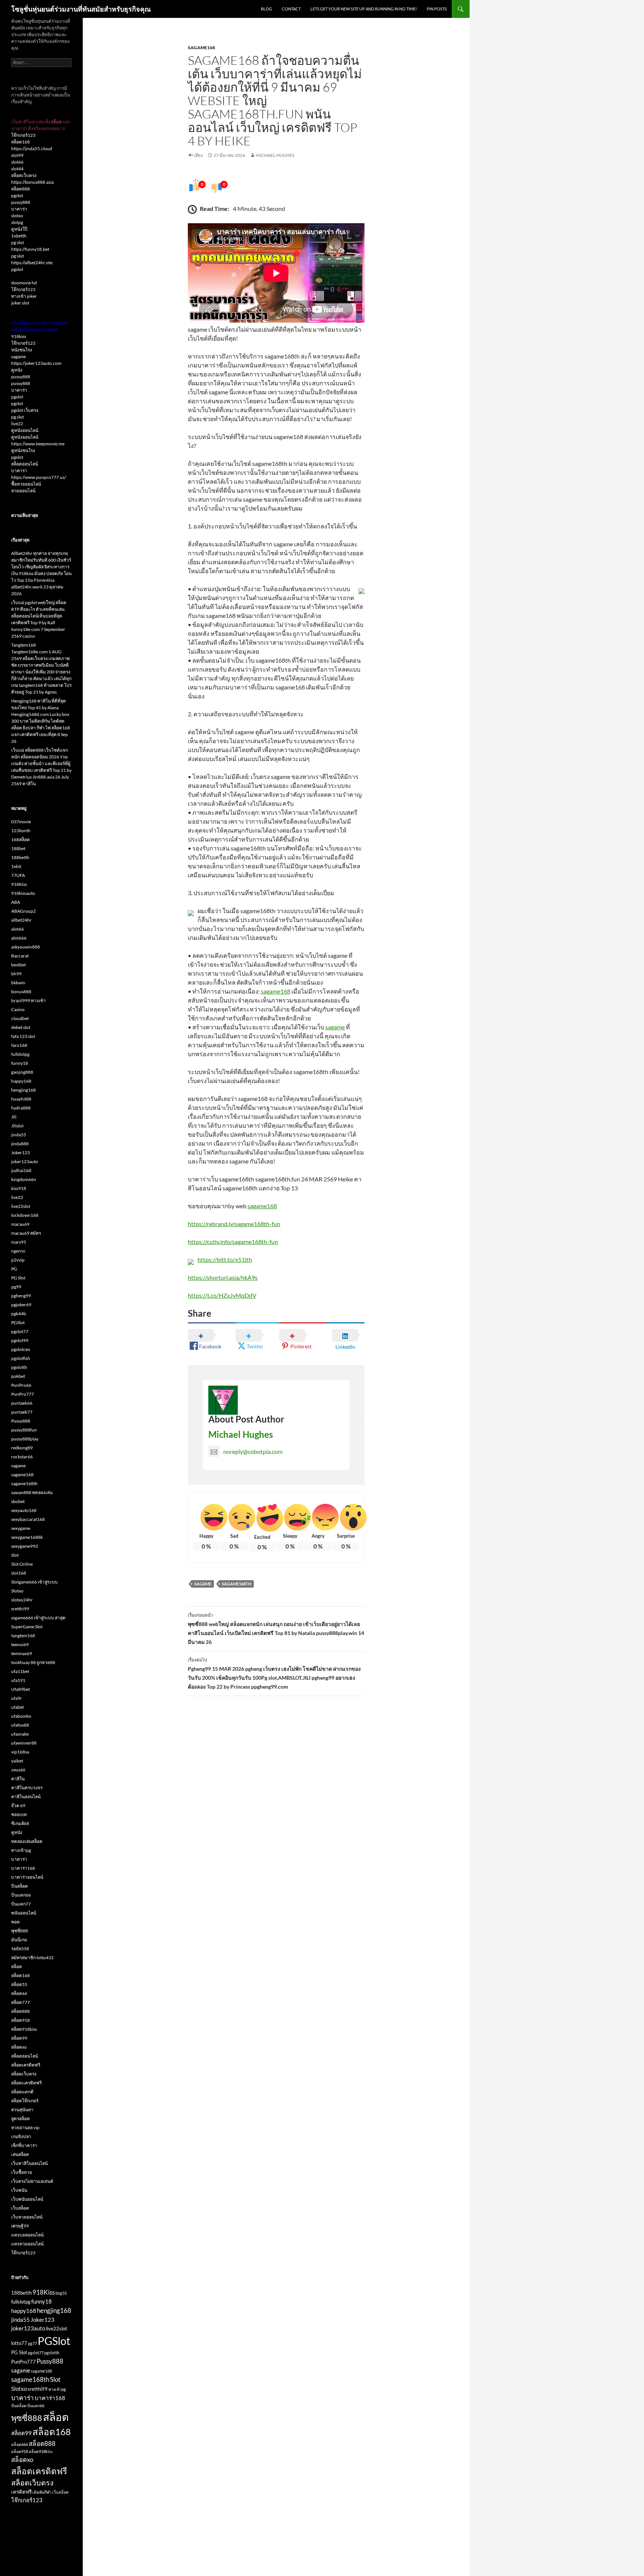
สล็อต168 (20, 142)
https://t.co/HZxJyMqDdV (222, 1295)
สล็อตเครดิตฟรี (26, 2065)
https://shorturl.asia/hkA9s (223, 1277)
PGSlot (18, 1322)
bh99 (16, 974)
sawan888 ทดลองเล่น (32, 1492)
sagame (335, 1027)
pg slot (18, 242)
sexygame (21, 1528)
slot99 (17, 155)
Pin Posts (437, 9)
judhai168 (21, 1170)
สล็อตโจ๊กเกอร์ (25, 2101)
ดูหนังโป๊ (19, 229)
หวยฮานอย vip (25, 2127)
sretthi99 (20, 1609)
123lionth (21, 831)
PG (14, 1269)
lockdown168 (25, 1215)
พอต (15, 1922)
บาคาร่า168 (23, 1868)
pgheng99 (21, 1296)
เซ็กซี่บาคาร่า (24, 2145)
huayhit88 (21, 1099)
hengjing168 (23, 1090)
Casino (18, 1009)
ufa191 (18, 1680)
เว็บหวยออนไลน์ (27, 2217)
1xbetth (19, 236)
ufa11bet (20, 1671)
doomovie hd (24, 283)
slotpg (17, 222)
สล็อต (17, 1966)
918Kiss (19, 884)
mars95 (19, 1242)
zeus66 (18, 1770)
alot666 (19, 938)
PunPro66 (21, 1385)
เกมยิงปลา (21, 2136)
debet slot (21, 1027)
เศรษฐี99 (20, 2226)
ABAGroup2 (23, 911)
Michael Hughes (275, 155)
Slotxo (17, 1591)
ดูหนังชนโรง (23, 450)
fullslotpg (20, 1054)
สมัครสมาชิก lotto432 (32, 1958)
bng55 (61, 2293)
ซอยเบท (19, 1814)
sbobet (18, 1501)
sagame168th (236, 1584)
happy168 (21, 1081)
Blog (266, 9)
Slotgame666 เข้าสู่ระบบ (34, 1582)
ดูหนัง (17, 370)
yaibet (17, 1761)
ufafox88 (20, 1725)
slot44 (17, 169)
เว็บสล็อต (20, 2208)
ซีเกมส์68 (20, 1823)
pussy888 (21, 202)
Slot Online (22, 1564)
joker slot (20, 303)
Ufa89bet (20, 1689)
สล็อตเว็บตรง (24, 175)
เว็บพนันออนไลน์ (27, 2199)
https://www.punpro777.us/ (39, 477)
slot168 (19, 1573)
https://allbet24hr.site (32, 263)
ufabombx (21, 1716)
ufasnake (20, 1734)
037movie (21, 822)
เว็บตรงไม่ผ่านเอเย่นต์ (32, 2181)
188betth (20, 857)
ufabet (18, 1707)
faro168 (19, 1045)
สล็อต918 (20, 2020)
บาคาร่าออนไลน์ (27, 1877)
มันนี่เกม (19, 1940)
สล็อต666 (20, 2444)
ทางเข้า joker (24, 296)
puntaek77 (22, 1412)
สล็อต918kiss (24, 2029)
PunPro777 (23, 1394)
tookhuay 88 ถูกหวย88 (33, 1662)
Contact (291, 9)
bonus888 (21, 992)
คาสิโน (18, 1779)
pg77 (32, 2343)
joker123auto (25, 1161)
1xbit (16, 866)
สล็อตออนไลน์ (25, 464)
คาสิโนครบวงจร (27, 1788)
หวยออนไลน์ (23, 491)
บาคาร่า (19, 209)
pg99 (16, 1287)
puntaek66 (22, 1403)
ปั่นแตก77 (21, 1904)
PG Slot (18, 1278)
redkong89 (22, 1448)
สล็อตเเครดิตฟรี (26, 2083)
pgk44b (19, 1314)
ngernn (18, 1251)
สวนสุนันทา (22, 2110)
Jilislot (17, 1126)
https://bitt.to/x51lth (225, 1259)
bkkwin (18, 983)
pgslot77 (20, 1331)
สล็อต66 (19, 1993)
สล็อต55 (19, 1984)
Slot (15, 1555)
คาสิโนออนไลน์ (26, 1797)
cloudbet (20, 1018)
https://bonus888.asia (32, 182)
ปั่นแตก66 (21, 1895)
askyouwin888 (26, 947)
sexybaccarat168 (28, 1519)
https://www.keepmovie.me (38, 444)
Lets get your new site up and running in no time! (364, 9)
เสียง (198, 155)
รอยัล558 (20, 1949)
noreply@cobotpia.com (253, 1451)
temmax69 (22, 1653)
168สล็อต (20, 839)
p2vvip (18, 1260)
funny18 (20, 1063)
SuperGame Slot (27, 1627)
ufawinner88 (24, 1743)
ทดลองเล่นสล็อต (27, 1841)
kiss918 (19, 1188)
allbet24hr (21, 920)
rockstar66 (22, 1457)
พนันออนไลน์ (24, 1913)
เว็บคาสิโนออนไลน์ (29, 2163)
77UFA (18, 875)
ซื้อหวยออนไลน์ (26, 484)
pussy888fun (24, 1430)
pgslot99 (20, 1340)
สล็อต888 (20, 189)
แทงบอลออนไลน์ (27, 2235)
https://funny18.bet (30, 249)
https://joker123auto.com (36, 363)
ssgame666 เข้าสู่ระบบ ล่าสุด (38, 1618)
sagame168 (201, 48)
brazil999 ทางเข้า (29, 1000)
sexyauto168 (24, 1510)
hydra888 (21, 1108)
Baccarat (20, 956)
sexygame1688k (27, 1537)
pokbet (18, 1376)
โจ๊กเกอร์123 (23, 135)
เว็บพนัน (19, 2190)
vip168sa (20, 1752)
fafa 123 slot (23, 1036)
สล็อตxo (19, 2047)
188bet (18, 848)
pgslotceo (21, 1349)
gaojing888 (22, 1072)
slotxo (17, 216)
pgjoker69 (21, 1305)
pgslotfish (21, 1358)
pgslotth (19, 1367)
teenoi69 (20, 1644)
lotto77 (19, 2343)
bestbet (18, 965)
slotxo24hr (22, 1600)
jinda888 (20, 1144)
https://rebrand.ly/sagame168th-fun (234, 1224)
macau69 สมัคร (26, 1233)
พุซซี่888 (20, 1931)
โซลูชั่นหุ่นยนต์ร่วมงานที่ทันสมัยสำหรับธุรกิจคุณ (81, 9)
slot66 (17, 162)
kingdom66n (24, 1179)
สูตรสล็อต (20, 2119)
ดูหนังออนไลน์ (25, 430)
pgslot (17, 195)
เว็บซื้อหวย (22, 2172)
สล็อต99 (19, 2038)
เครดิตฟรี (21, 2492)
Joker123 (20, 1153)
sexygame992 (25, 1546)
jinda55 (19, 1135)
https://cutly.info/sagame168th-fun (233, 1242)
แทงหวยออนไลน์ (27, 2244)
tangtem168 (23, 1636)
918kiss (19, 336)
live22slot (21, 1206)
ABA (16, 902)
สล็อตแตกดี (22, 2092)
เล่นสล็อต (20, 2154)
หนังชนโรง (22, 350)
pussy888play (25, 1439)
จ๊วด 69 (18, 1805)
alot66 (18, 929)
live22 (17, 424)
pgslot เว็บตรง (25, 410)
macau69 (20, 1224)
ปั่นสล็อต (20, 1886)
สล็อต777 (20, 2002)
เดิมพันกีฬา (42, 2492)
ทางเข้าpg (21, 1850)
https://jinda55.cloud (32, 149)
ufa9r (17, 1698)
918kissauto (23, 893)
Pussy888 (21, 1421)
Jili (14, 1117)
